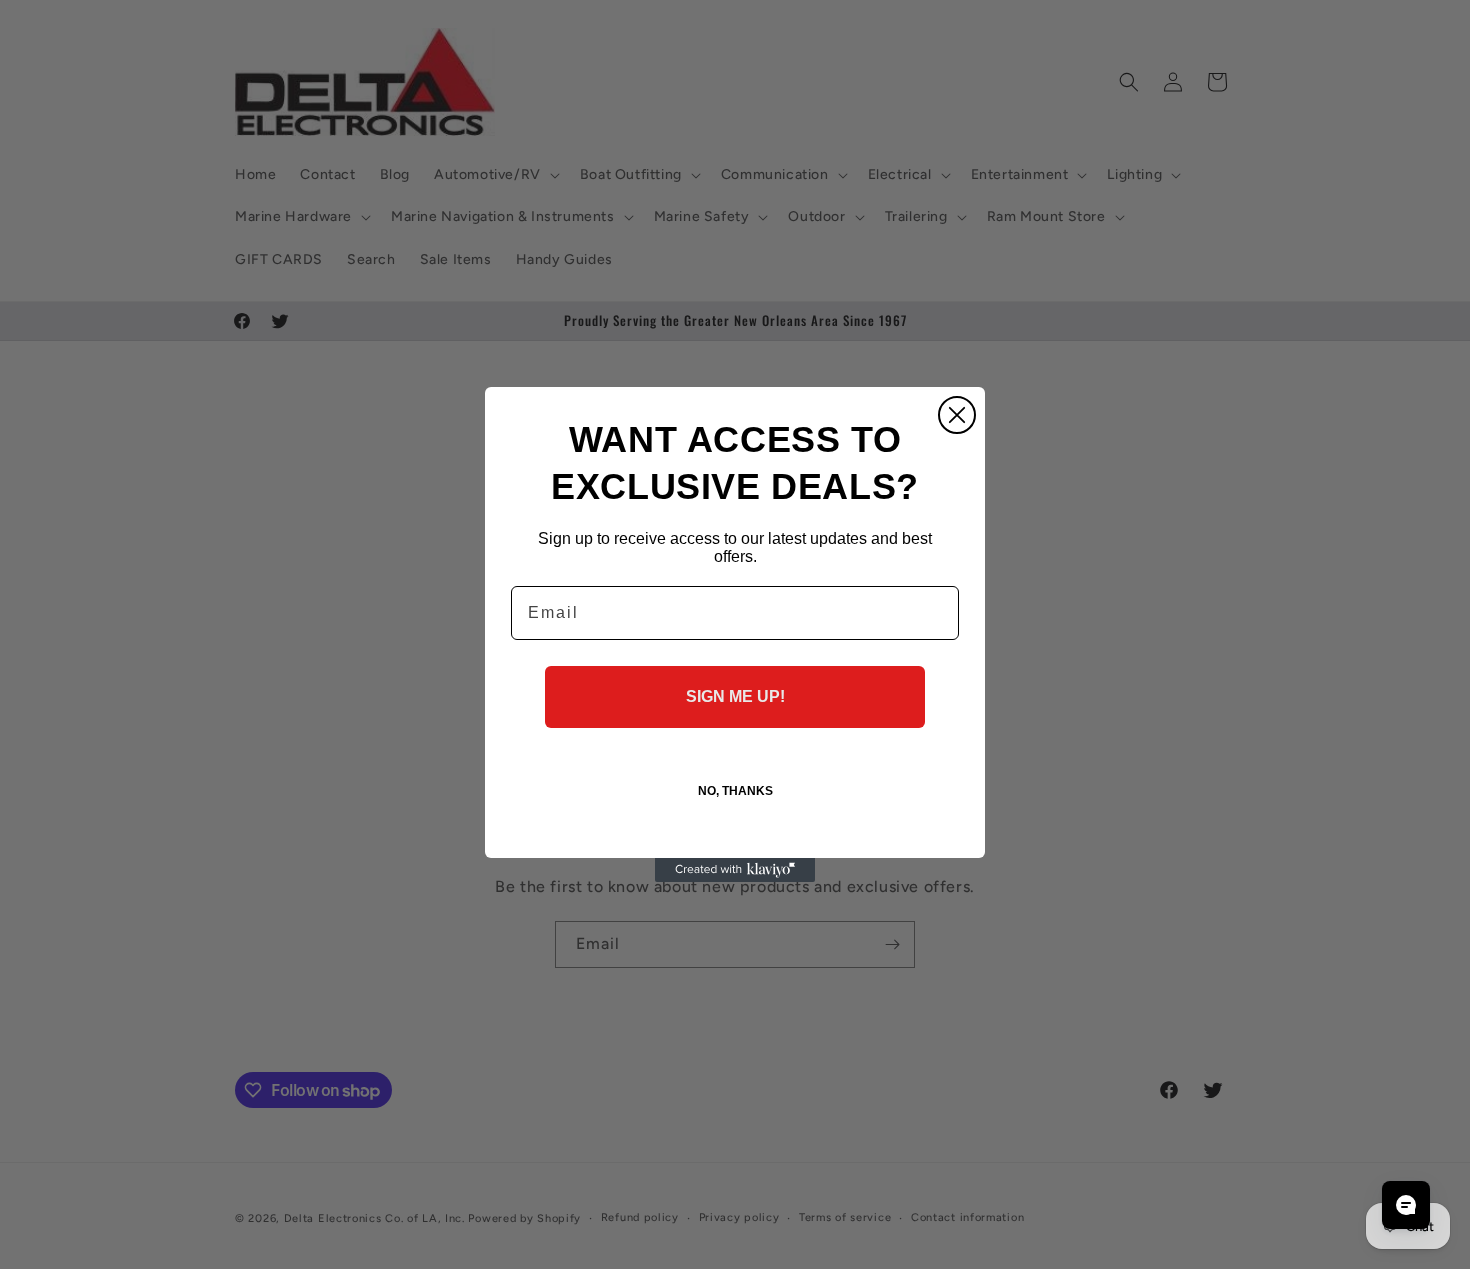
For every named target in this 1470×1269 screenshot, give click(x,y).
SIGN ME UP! (735, 696)
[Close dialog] (957, 415)
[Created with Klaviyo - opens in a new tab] (735, 870)
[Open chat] (1406, 1205)
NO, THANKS (735, 791)
